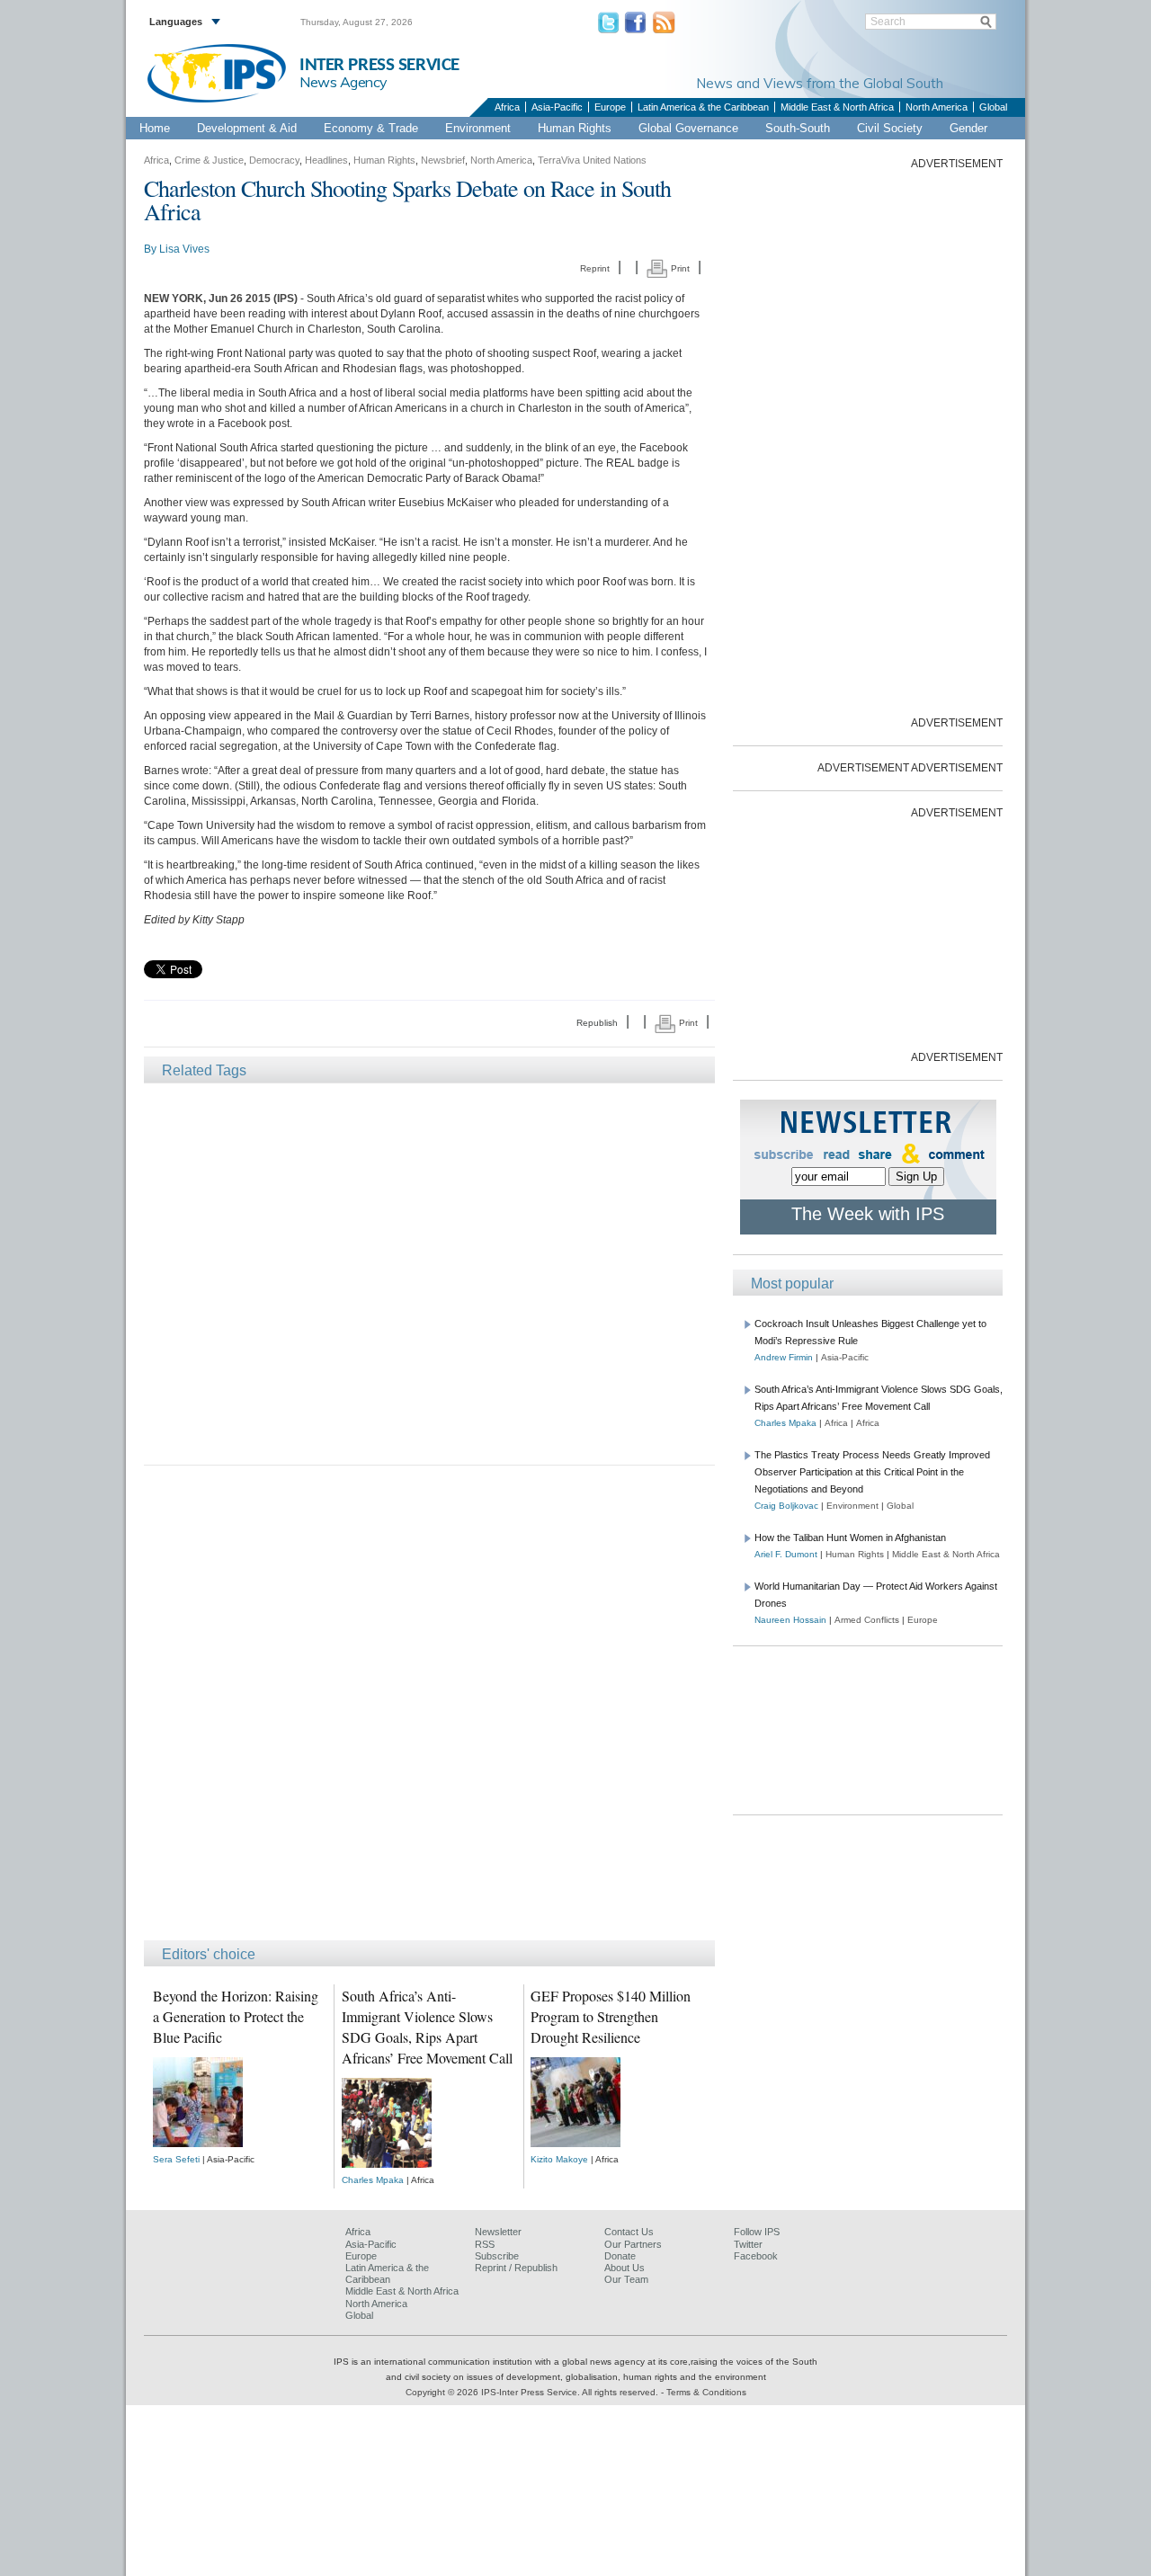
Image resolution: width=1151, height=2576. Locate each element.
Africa (507, 107)
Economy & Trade (371, 128)
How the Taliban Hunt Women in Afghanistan (850, 1538)
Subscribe (497, 2256)
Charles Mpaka (373, 2180)
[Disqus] (429, 1711)
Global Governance (688, 128)
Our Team (626, 2279)
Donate (620, 2256)
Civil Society (890, 128)
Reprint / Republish (516, 2268)
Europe (610, 107)
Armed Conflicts (867, 1620)
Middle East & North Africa (837, 107)
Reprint (595, 268)
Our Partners (633, 2244)
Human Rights (575, 128)
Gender (968, 128)
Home (155, 128)
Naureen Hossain (790, 1620)
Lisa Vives (184, 249)
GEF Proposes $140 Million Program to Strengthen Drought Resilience (611, 2016)
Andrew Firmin (784, 1357)
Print (679, 268)
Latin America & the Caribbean (703, 107)
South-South (798, 128)
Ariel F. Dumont (786, 1554)
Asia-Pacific (557, 107)
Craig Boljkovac (786, 1506)
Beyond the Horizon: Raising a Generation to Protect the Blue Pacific (236, 2016)
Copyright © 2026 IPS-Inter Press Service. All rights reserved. (533, 2392)
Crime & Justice (209, 160)
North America (937, 107)
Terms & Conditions (706, 2392)
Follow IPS (757, 2232)
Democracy (274, 160)
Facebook (756, 2256)
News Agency (344, 82)
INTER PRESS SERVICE (379, 65)
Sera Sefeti (176, 2159)
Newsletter (498, 2232)
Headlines (326, 160)
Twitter (748, 2244)
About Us (625, 2268)
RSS (485, 2244)
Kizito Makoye (559, 2159)
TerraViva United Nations (592, 160)
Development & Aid (247, 128)
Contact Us (629, 2232)
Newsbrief (443, 160)
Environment (478, 128)
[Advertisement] (429, 1273)
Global (993, 107)
